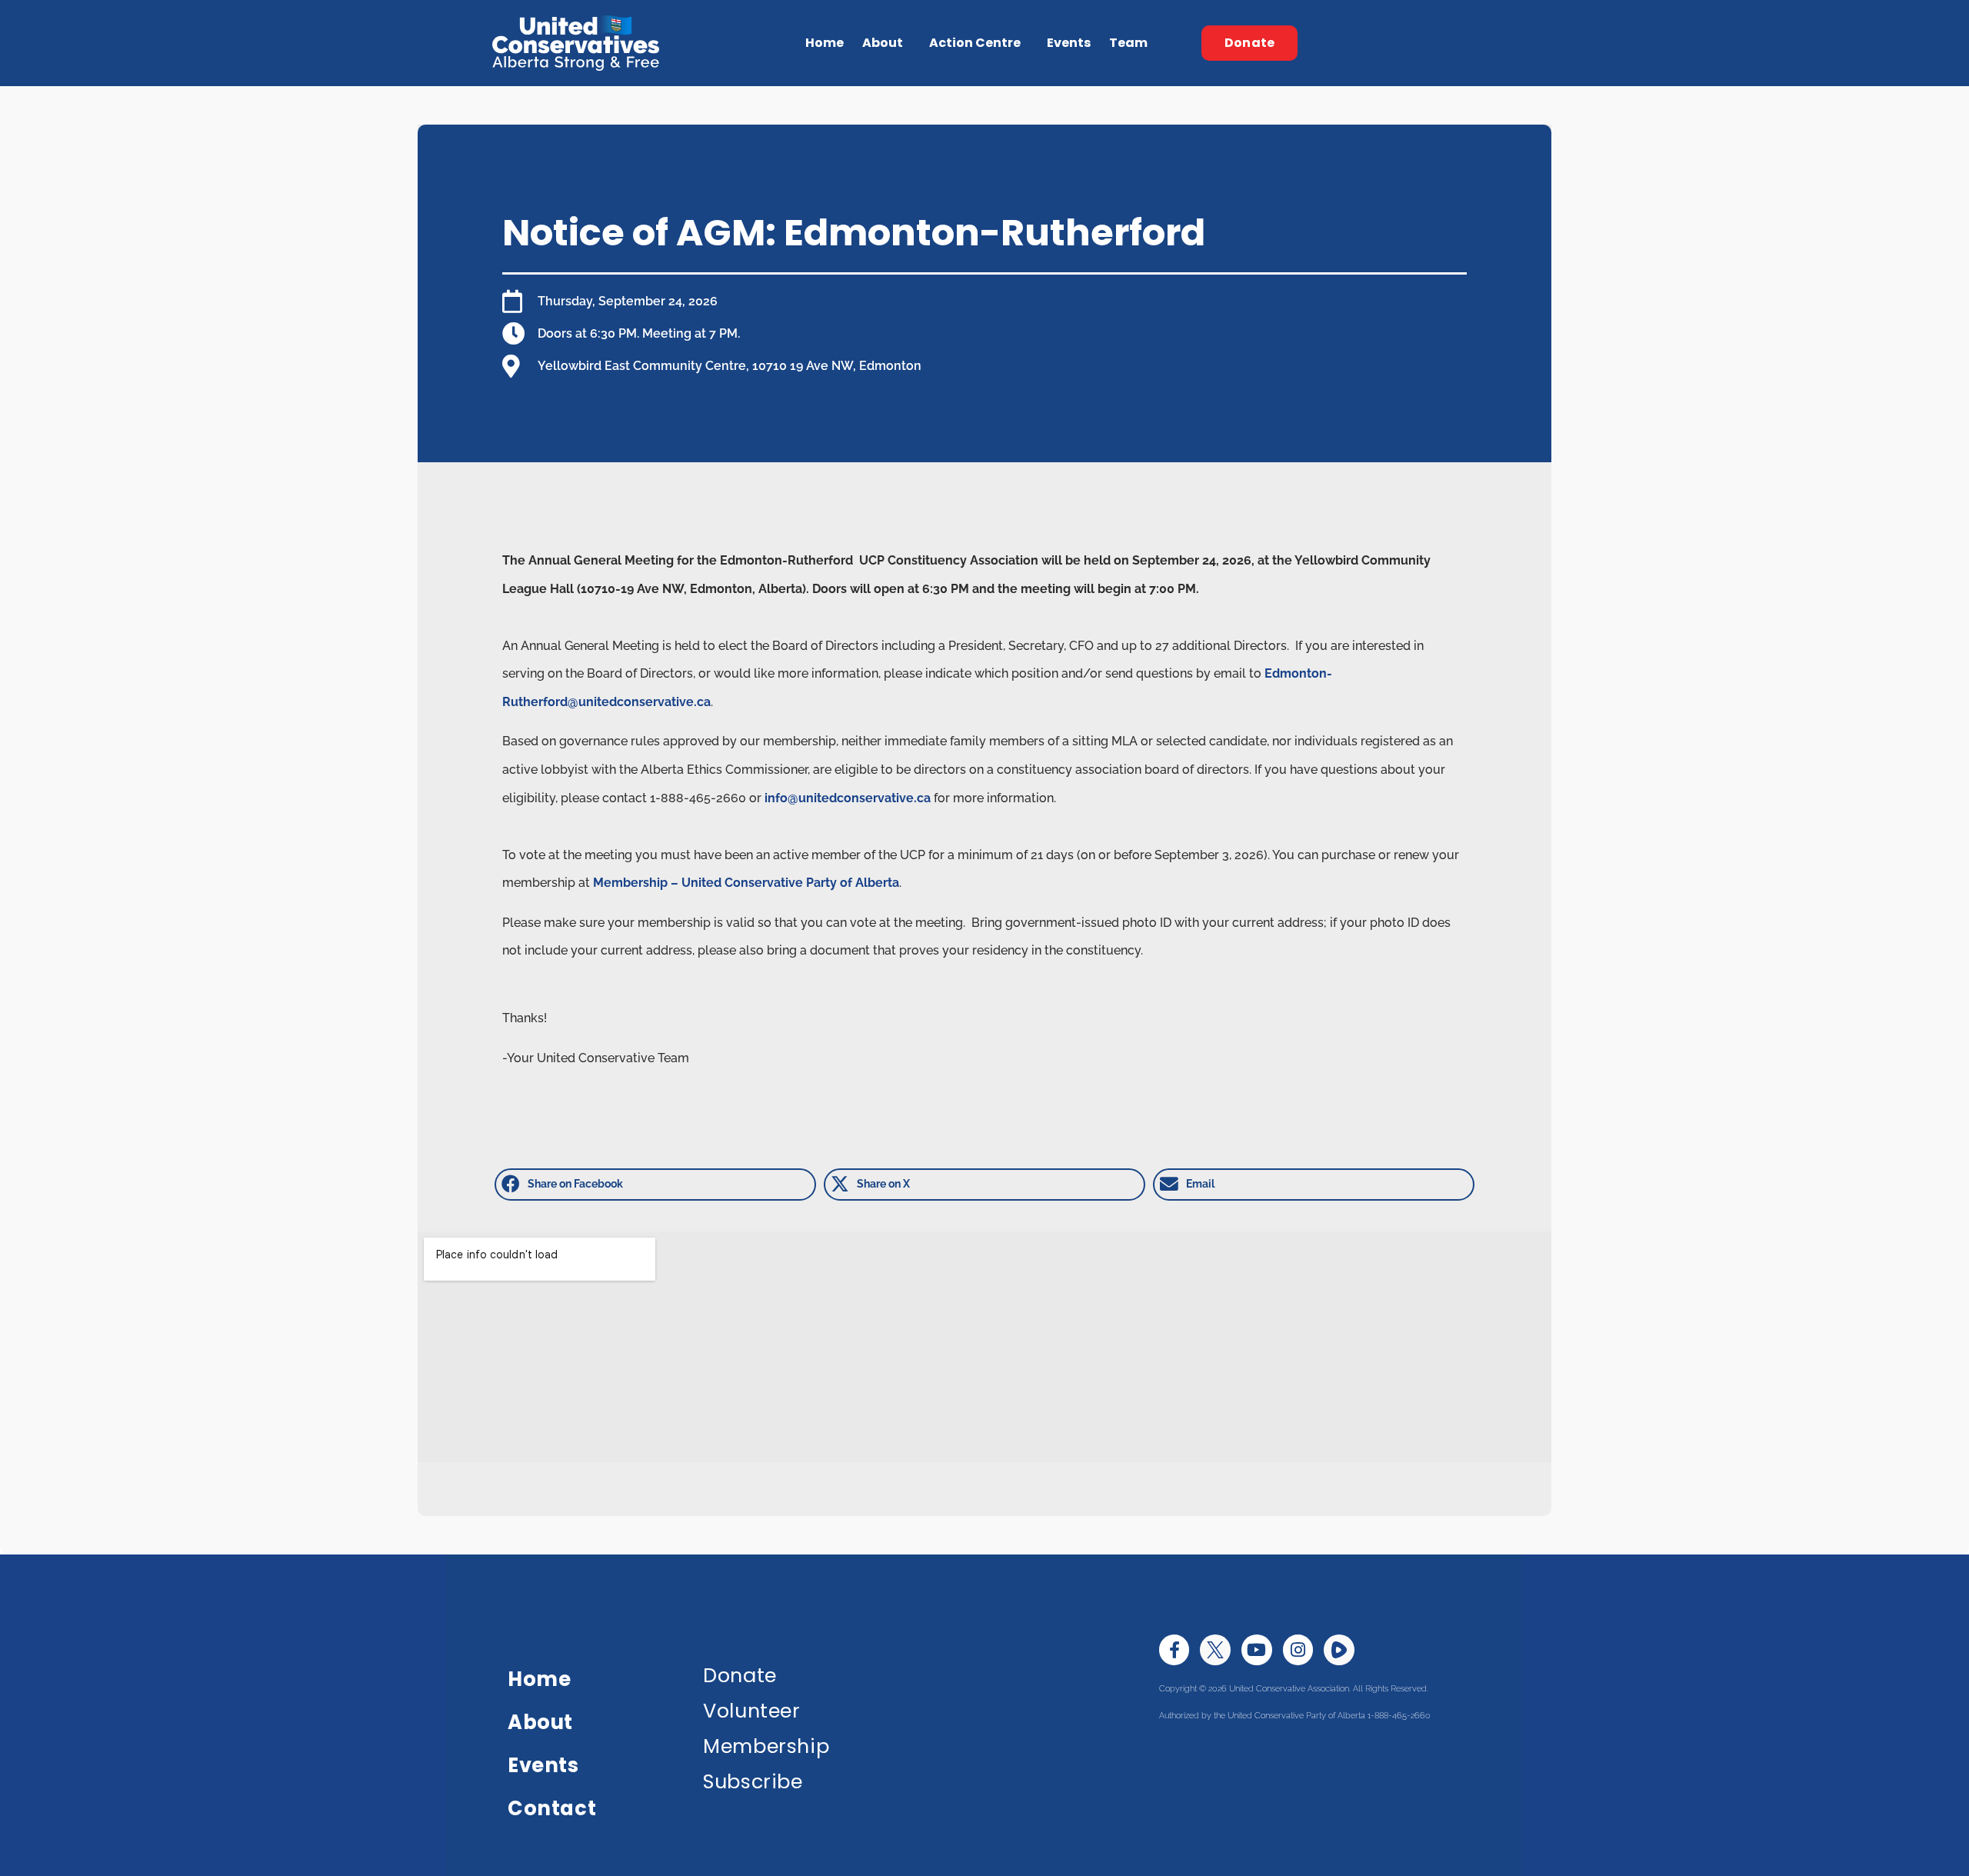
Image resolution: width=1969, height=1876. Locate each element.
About (540, 1722)
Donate (740, 1675)
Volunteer (751, 1711)
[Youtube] (1257, 1650)
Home (825, 43)
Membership (766, 1746)
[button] (655, 1185)
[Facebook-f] (1174, 1650)
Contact (552, 1808)
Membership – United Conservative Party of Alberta (746, 883)
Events (1069, 43)
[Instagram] (1298, 1650)
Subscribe (753, 1781)
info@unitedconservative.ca (848, 798)
